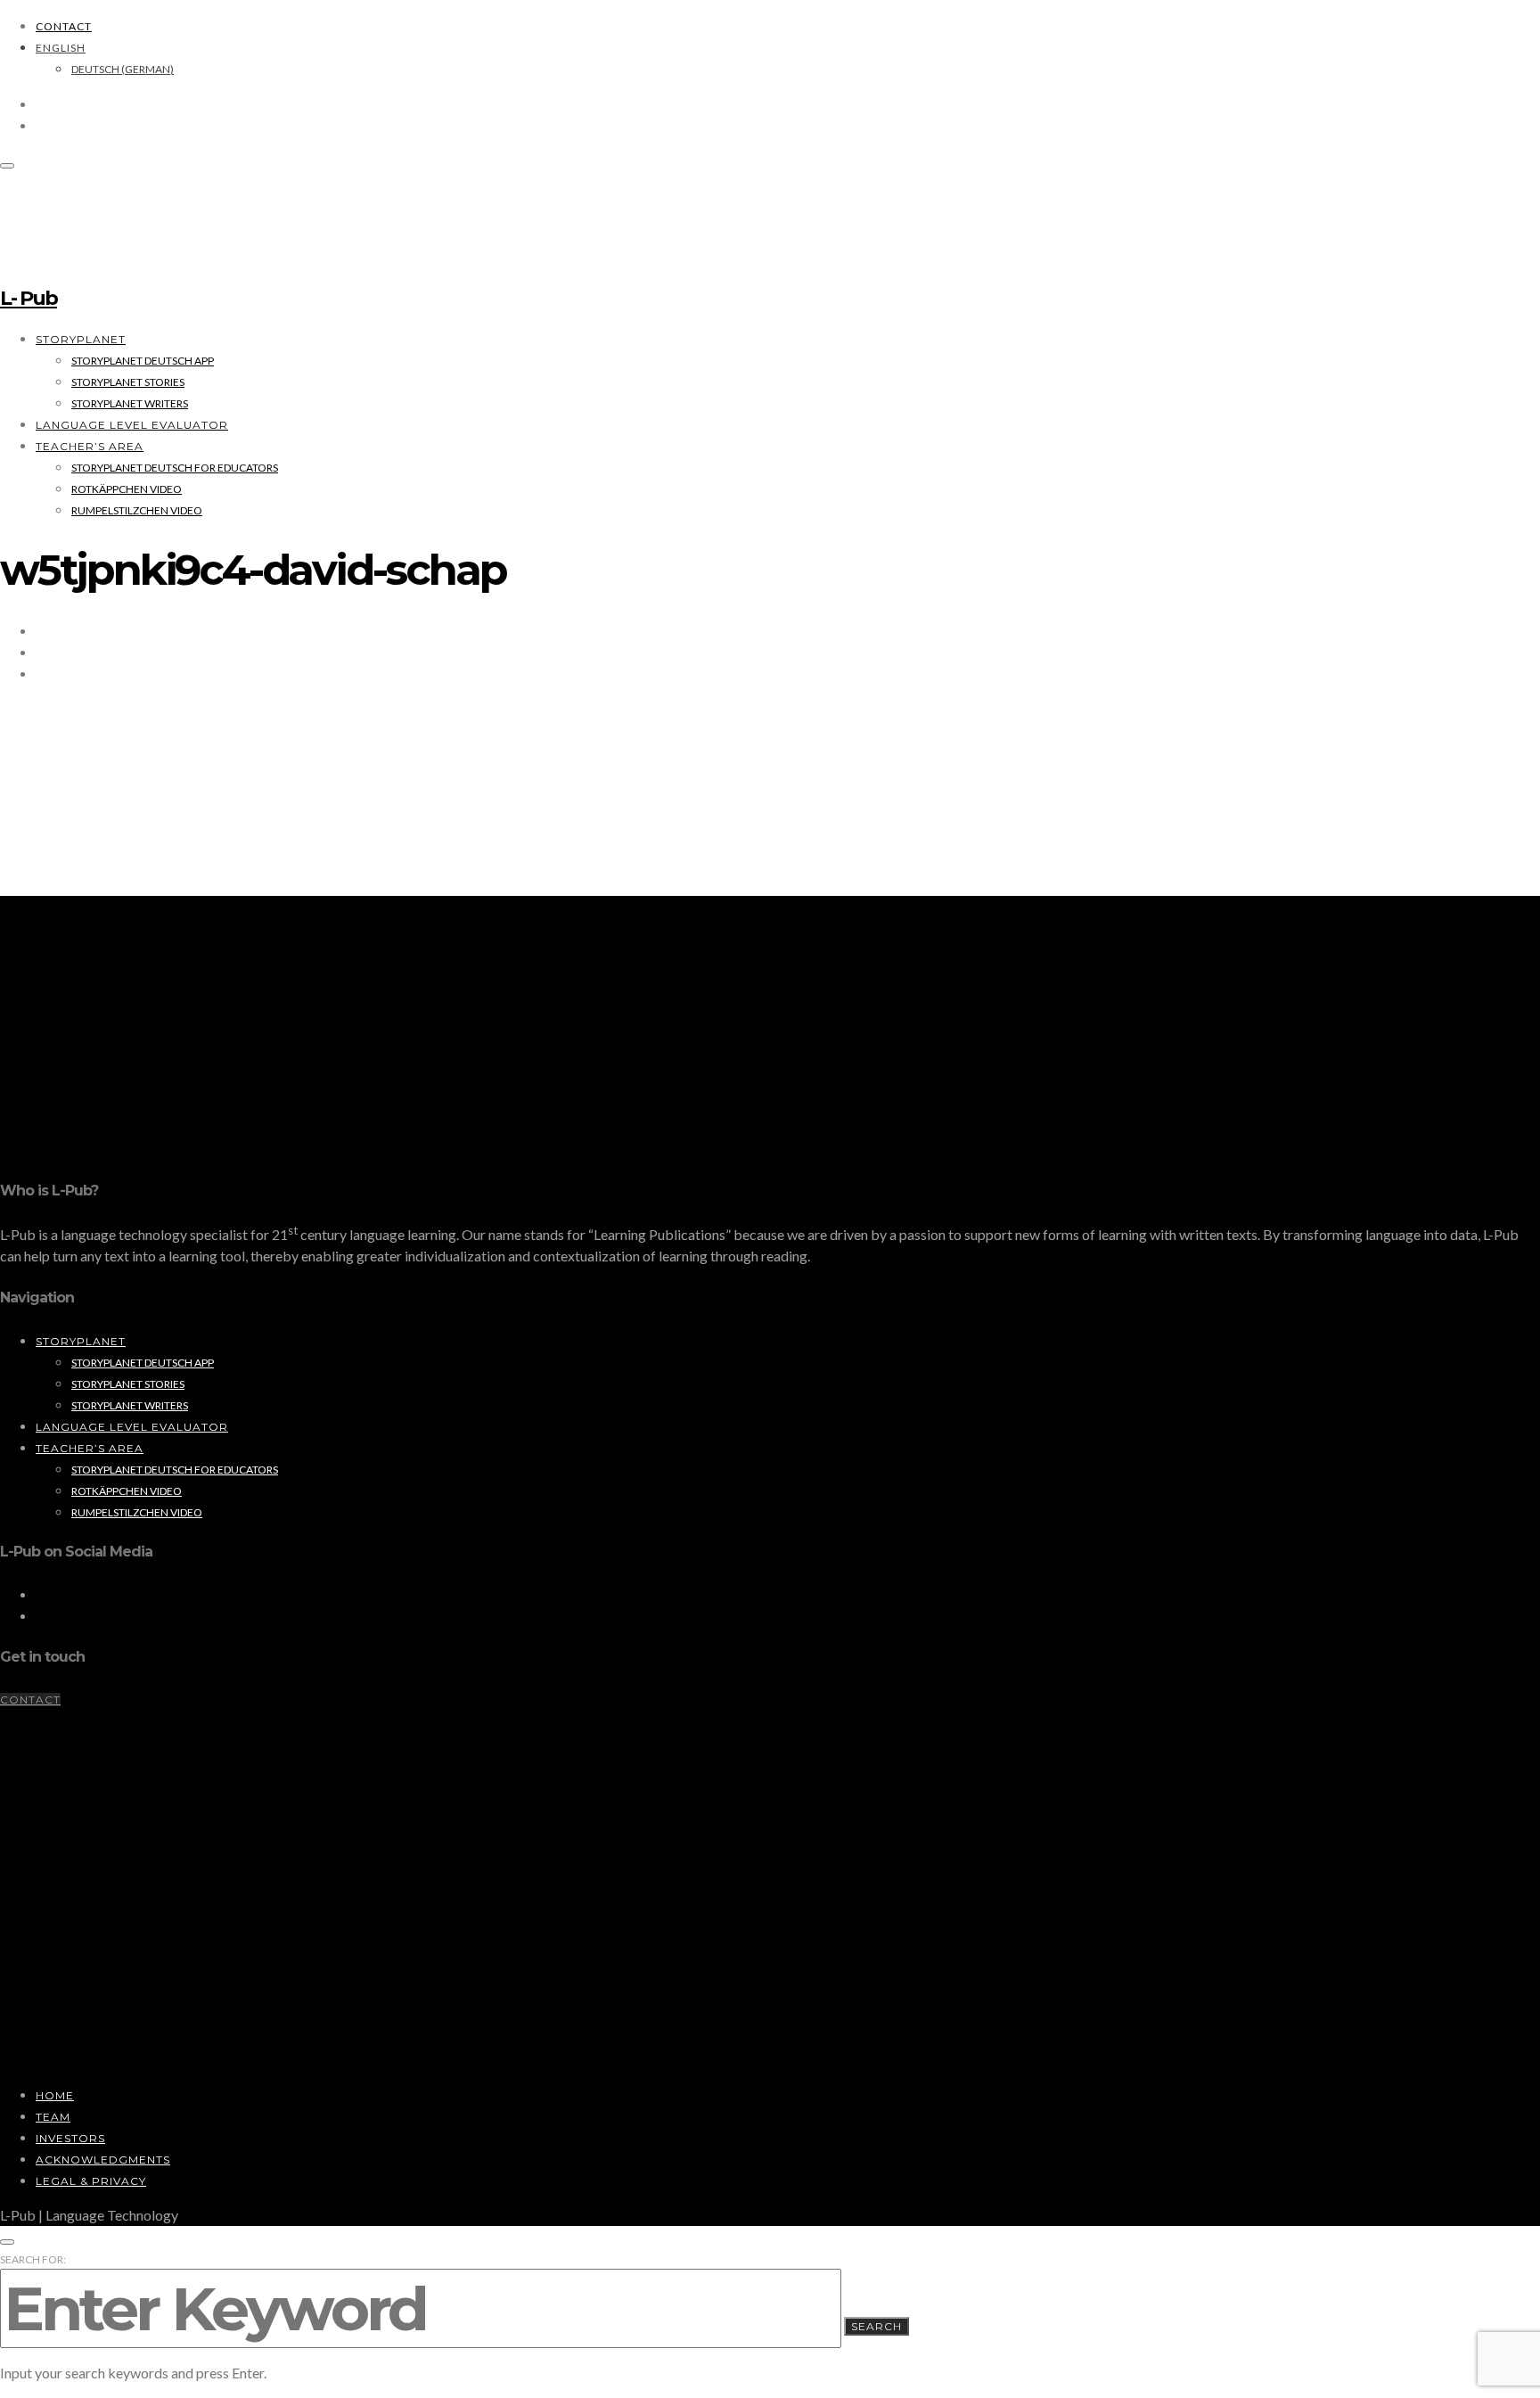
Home (55, 2095)
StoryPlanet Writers (130, 403)
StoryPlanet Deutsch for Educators (175, 468)
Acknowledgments (103, 2160)
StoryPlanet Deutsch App (143, 361)
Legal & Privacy (91, 2181)
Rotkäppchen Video (127, 489)
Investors (70, 2138)
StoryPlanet (81, 339)
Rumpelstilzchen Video (137, 510)
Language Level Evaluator (132, 425)
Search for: (33, 2259)
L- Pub (29, 298)
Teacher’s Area (90, 446)
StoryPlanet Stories (128, 382)
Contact (64, 26)
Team (53, 2117)
